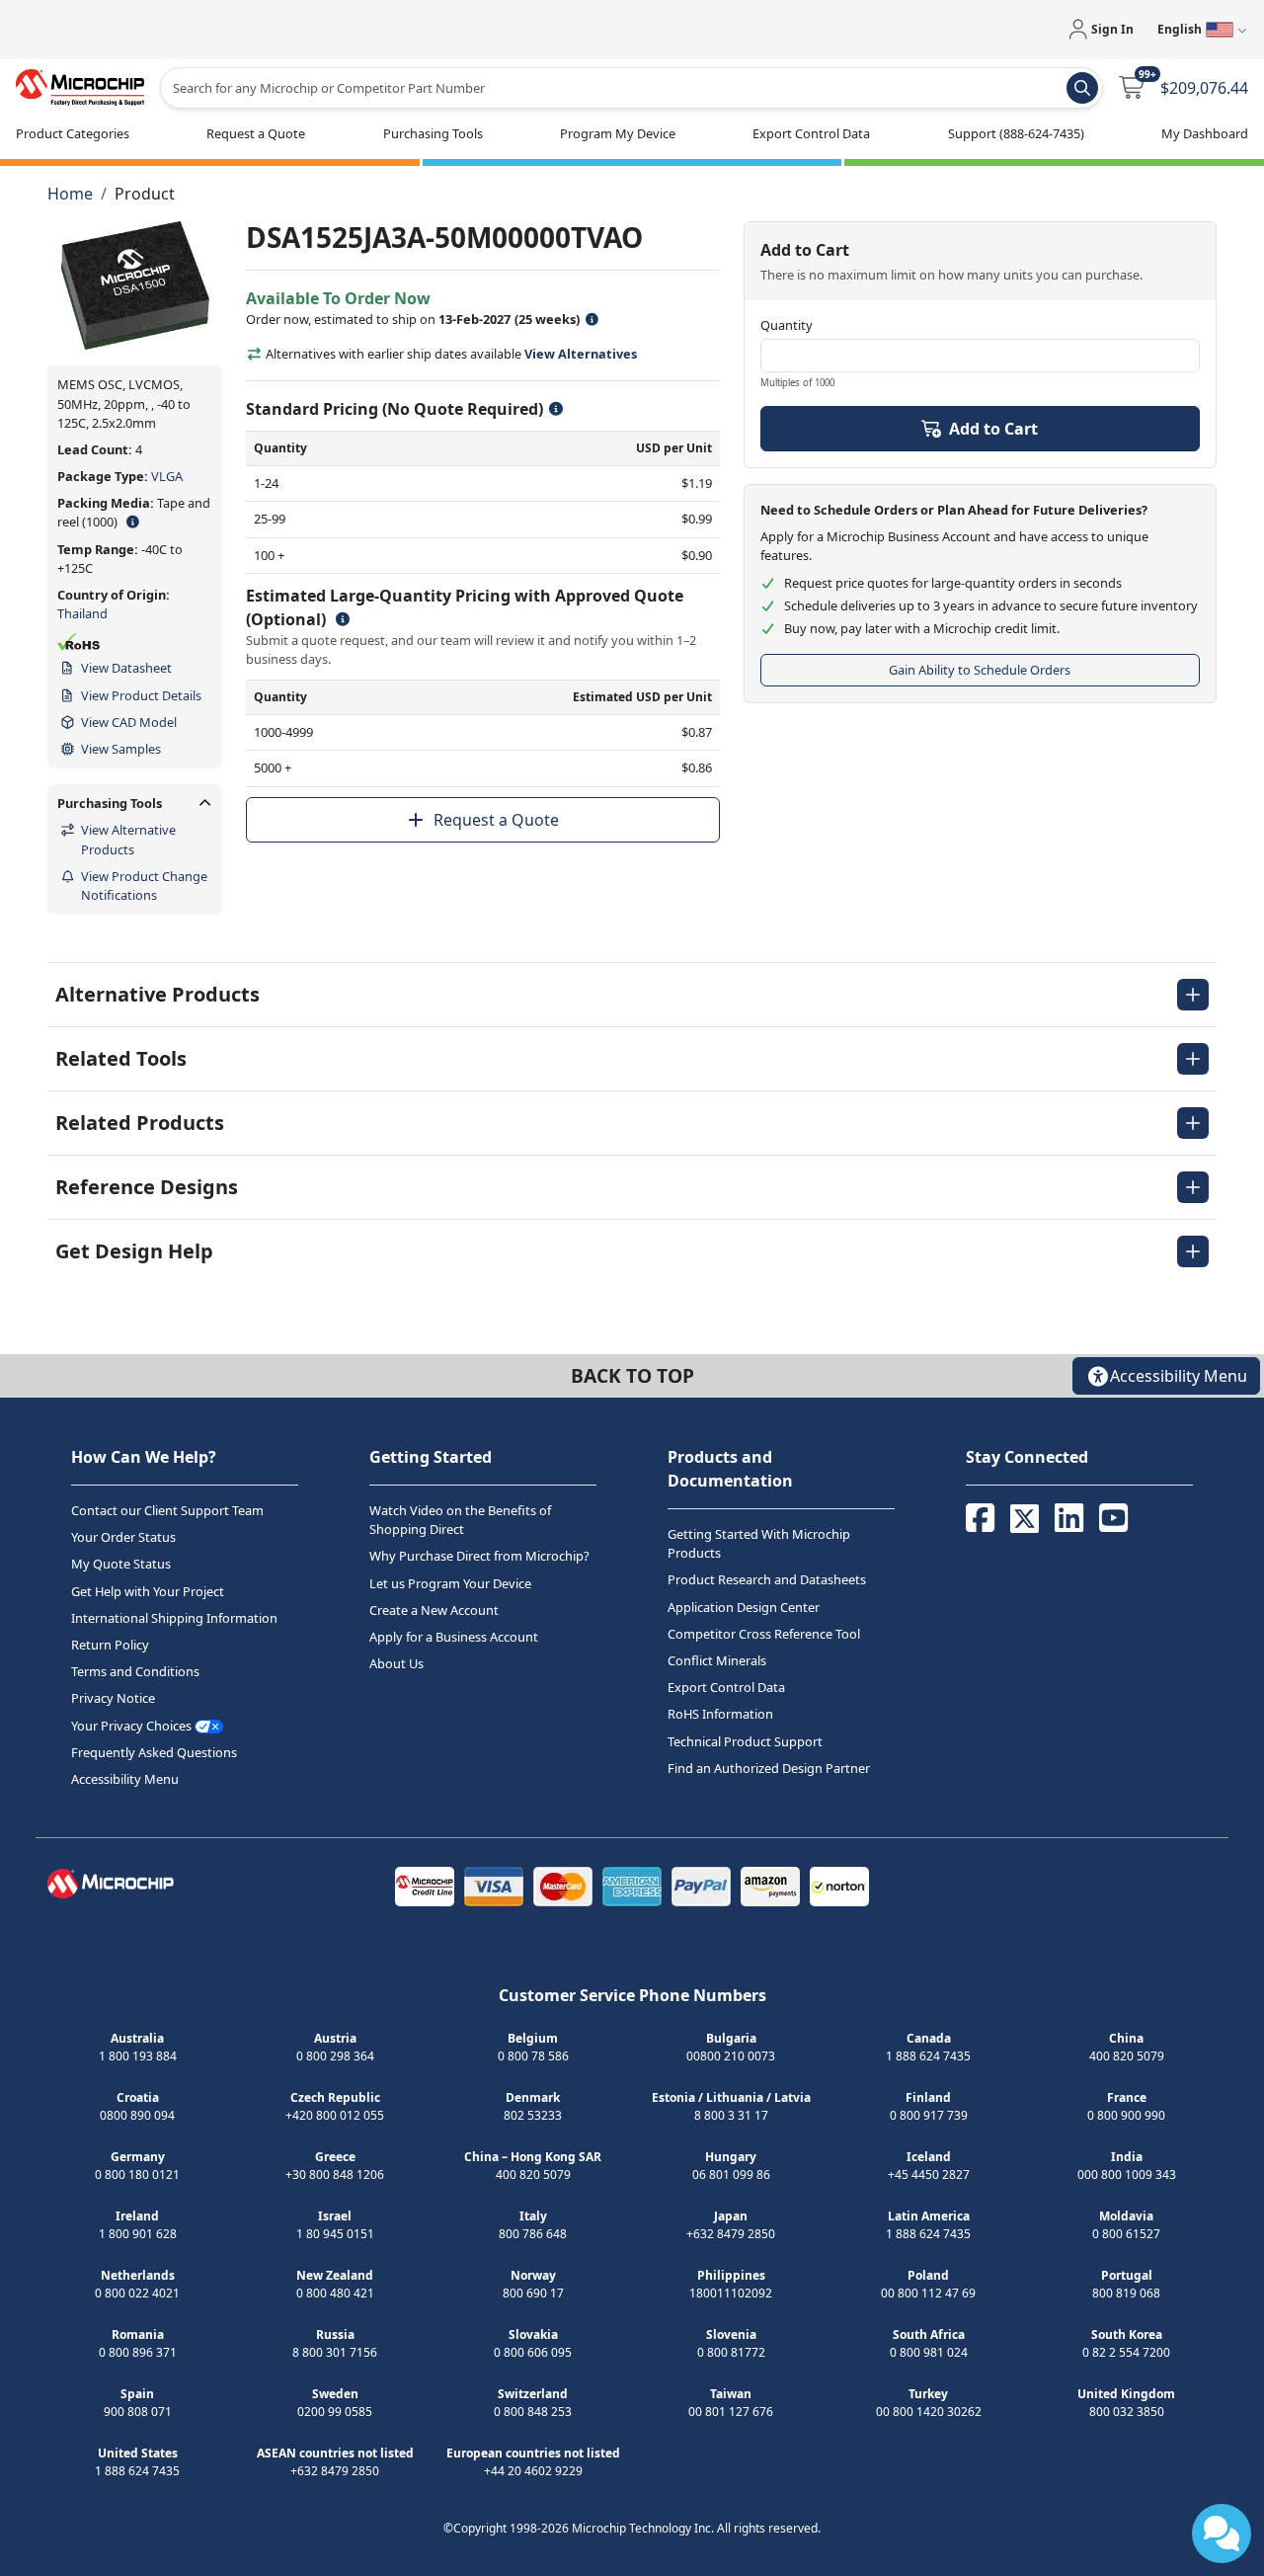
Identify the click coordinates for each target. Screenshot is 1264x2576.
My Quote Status (121, 1564)
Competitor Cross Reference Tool (764, 1634)
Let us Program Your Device (450, 1583)
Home (70, 194)
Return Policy (110, 1645)
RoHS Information (720, 1714)
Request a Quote (496, 820)
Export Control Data (726, 1687)
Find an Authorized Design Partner (769, 1768)
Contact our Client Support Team (167, 1510)
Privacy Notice (113, 1698)
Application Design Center (744, 1607)
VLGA (167, 476)
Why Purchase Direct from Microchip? (479, 1556)
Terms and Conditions (135, 1671)
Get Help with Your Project (148, 1591)
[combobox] (632, 88)
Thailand (82, 613)
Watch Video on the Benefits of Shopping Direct (460, 1520)
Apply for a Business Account (454, 1637)
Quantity (787, 325)
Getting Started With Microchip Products (759, 1543)
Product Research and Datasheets (767, 1579)
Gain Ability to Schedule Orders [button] (980, 670)
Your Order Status (123, 1537)
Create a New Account (434, 1610)
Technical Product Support (745, 1741)
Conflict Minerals (717, 1660)
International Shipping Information (174, 1618)
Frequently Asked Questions (154, 1752)
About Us (396, 1663)
